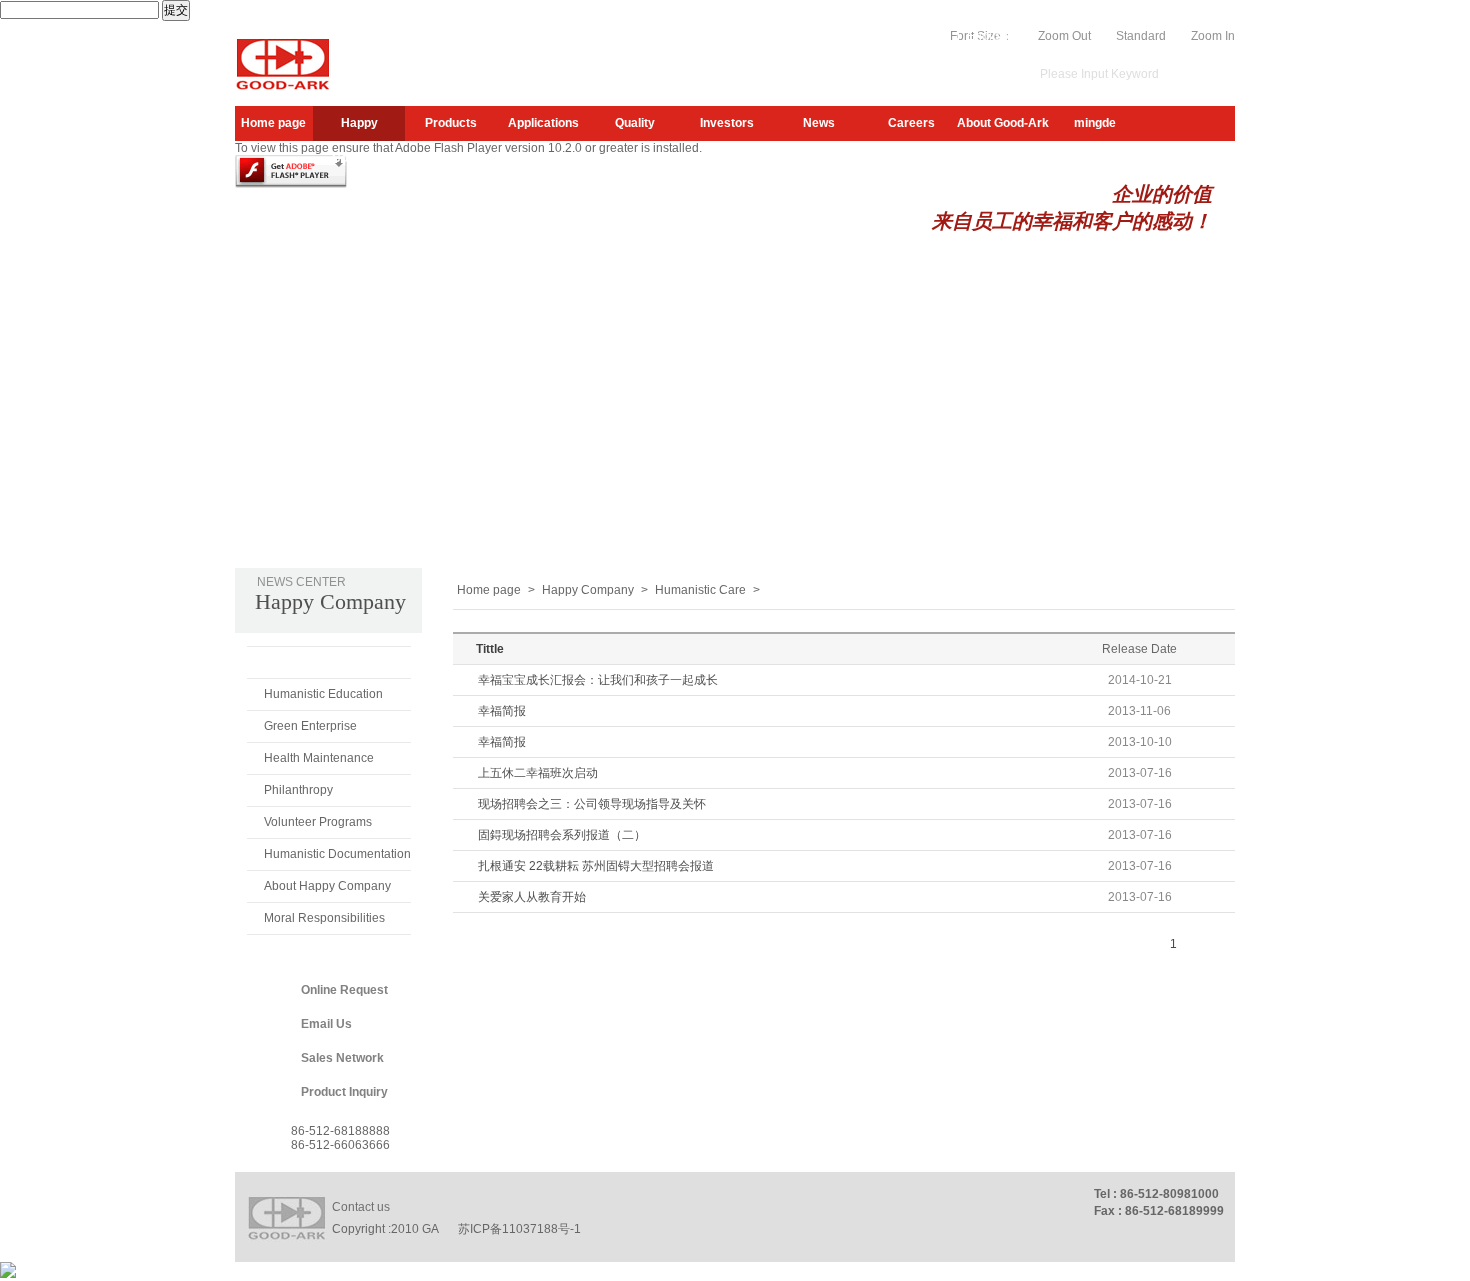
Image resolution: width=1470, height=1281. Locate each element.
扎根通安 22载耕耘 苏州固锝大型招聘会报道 (596, 866)
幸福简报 (502, 711)
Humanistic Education (323, 694)
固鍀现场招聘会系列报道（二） (562, 835)
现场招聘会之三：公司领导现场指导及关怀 (592, 804)
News (819, 123)
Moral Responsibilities (324, 918)
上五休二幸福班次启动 (538, 773)
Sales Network (342, 1058)
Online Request (344, 990)
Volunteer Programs (318, 822)
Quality (635, 123)
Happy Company (359, 128)
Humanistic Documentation (337, 854)
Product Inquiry (344, 1092)
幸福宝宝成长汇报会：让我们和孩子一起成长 (598, 680)
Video (934, 36)
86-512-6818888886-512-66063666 (340, 1138)
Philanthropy (298, 790)
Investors (727, 123)
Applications (543, 123)
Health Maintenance (319, 758)
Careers (911, 123)
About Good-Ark (1003, 123)
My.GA (883, 36)
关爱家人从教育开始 (532, 897)
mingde (1095, 123)
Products (451, 123)
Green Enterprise (310, 726)
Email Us (326, 1024)
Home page (273, 123)
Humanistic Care (312, 662)
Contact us (361, 1207)
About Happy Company (327, 886)
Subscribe (821, 36)
